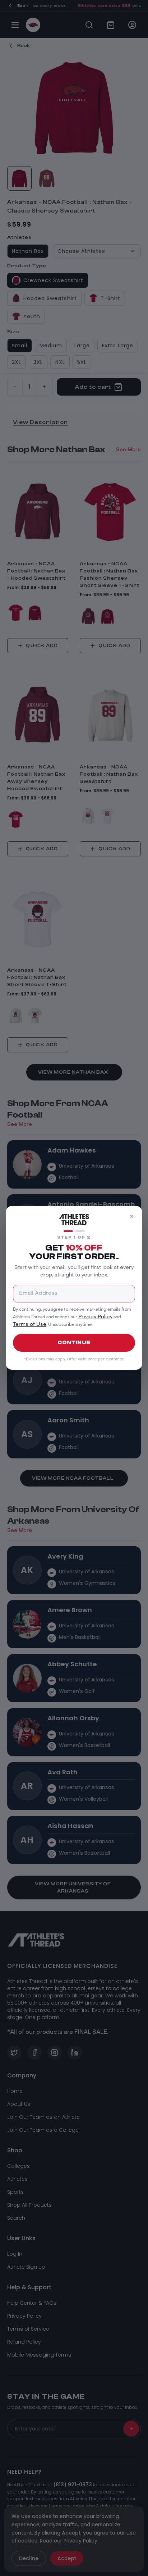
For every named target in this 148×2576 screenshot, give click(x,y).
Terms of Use (30, 1325)
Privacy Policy (95, 1317)
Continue (74, 1343)
